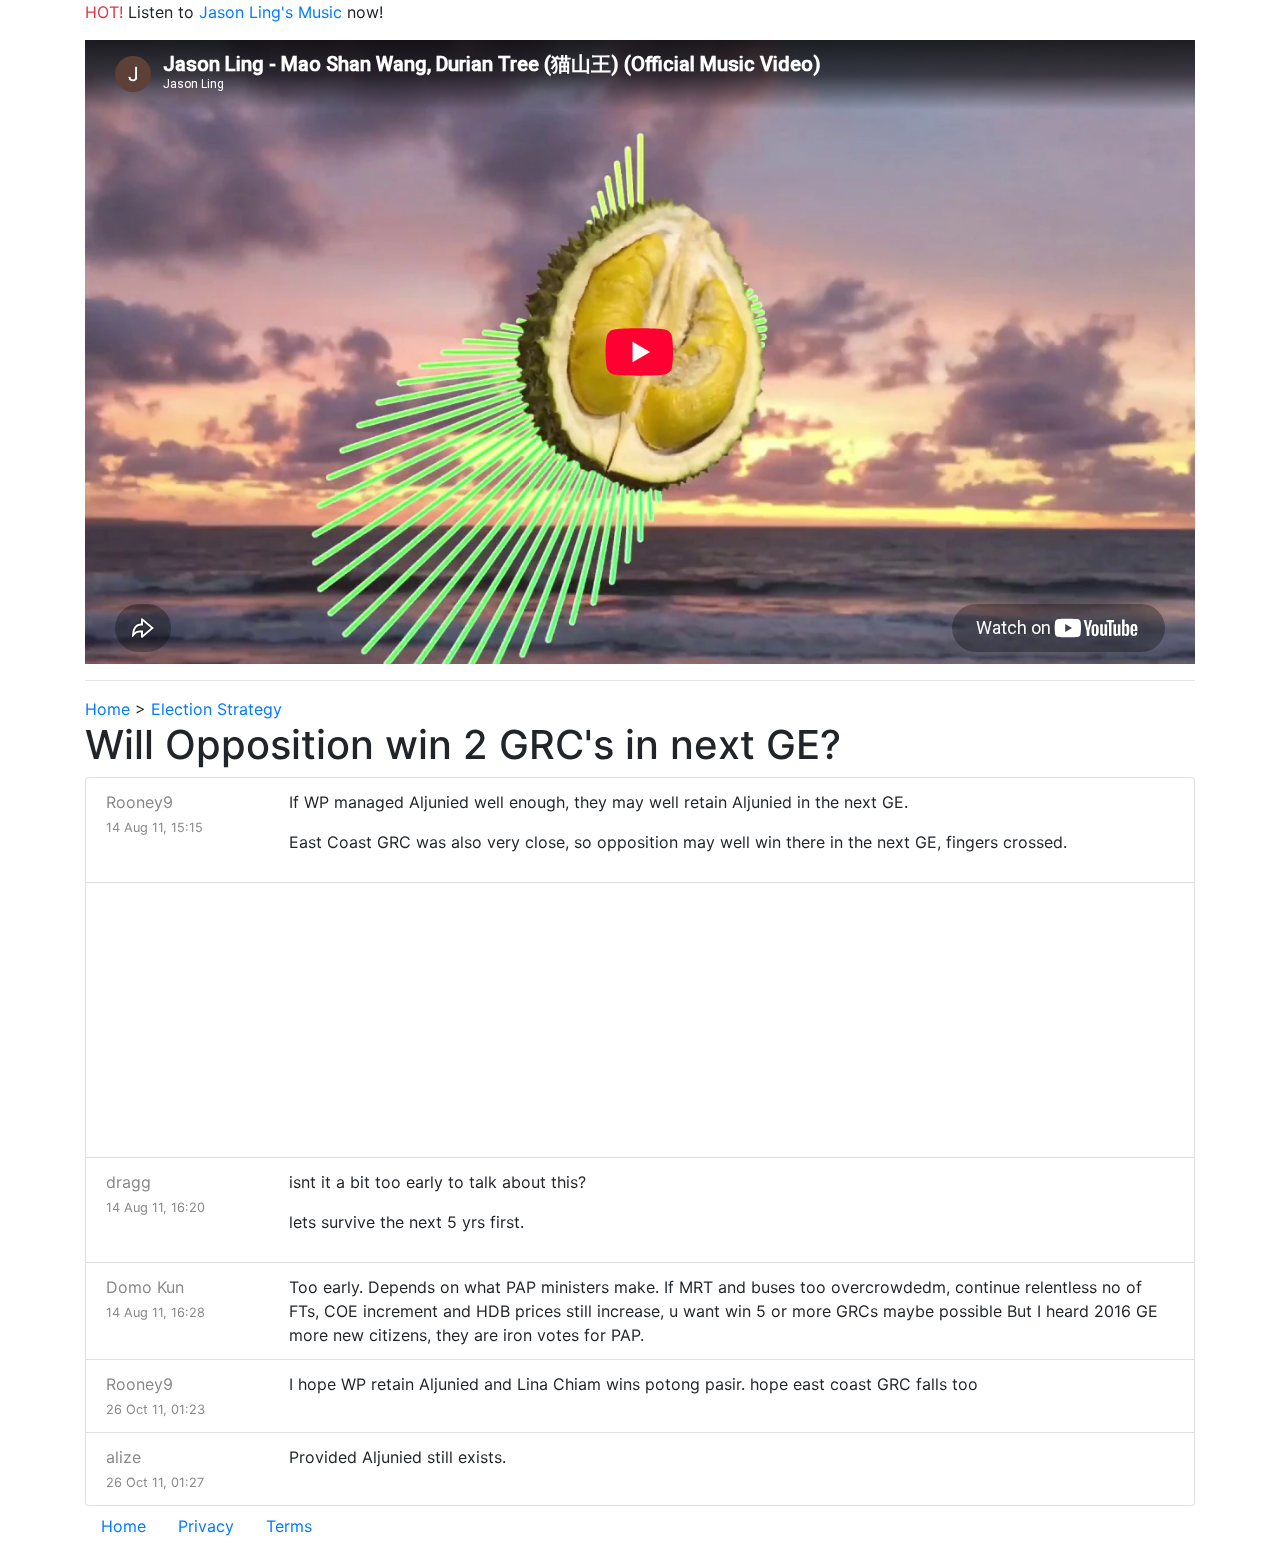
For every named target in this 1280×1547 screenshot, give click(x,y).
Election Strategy (216, 709)
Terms (289, 1526)
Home (107, 709)
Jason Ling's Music (270, 12)
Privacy (206, 1526)
